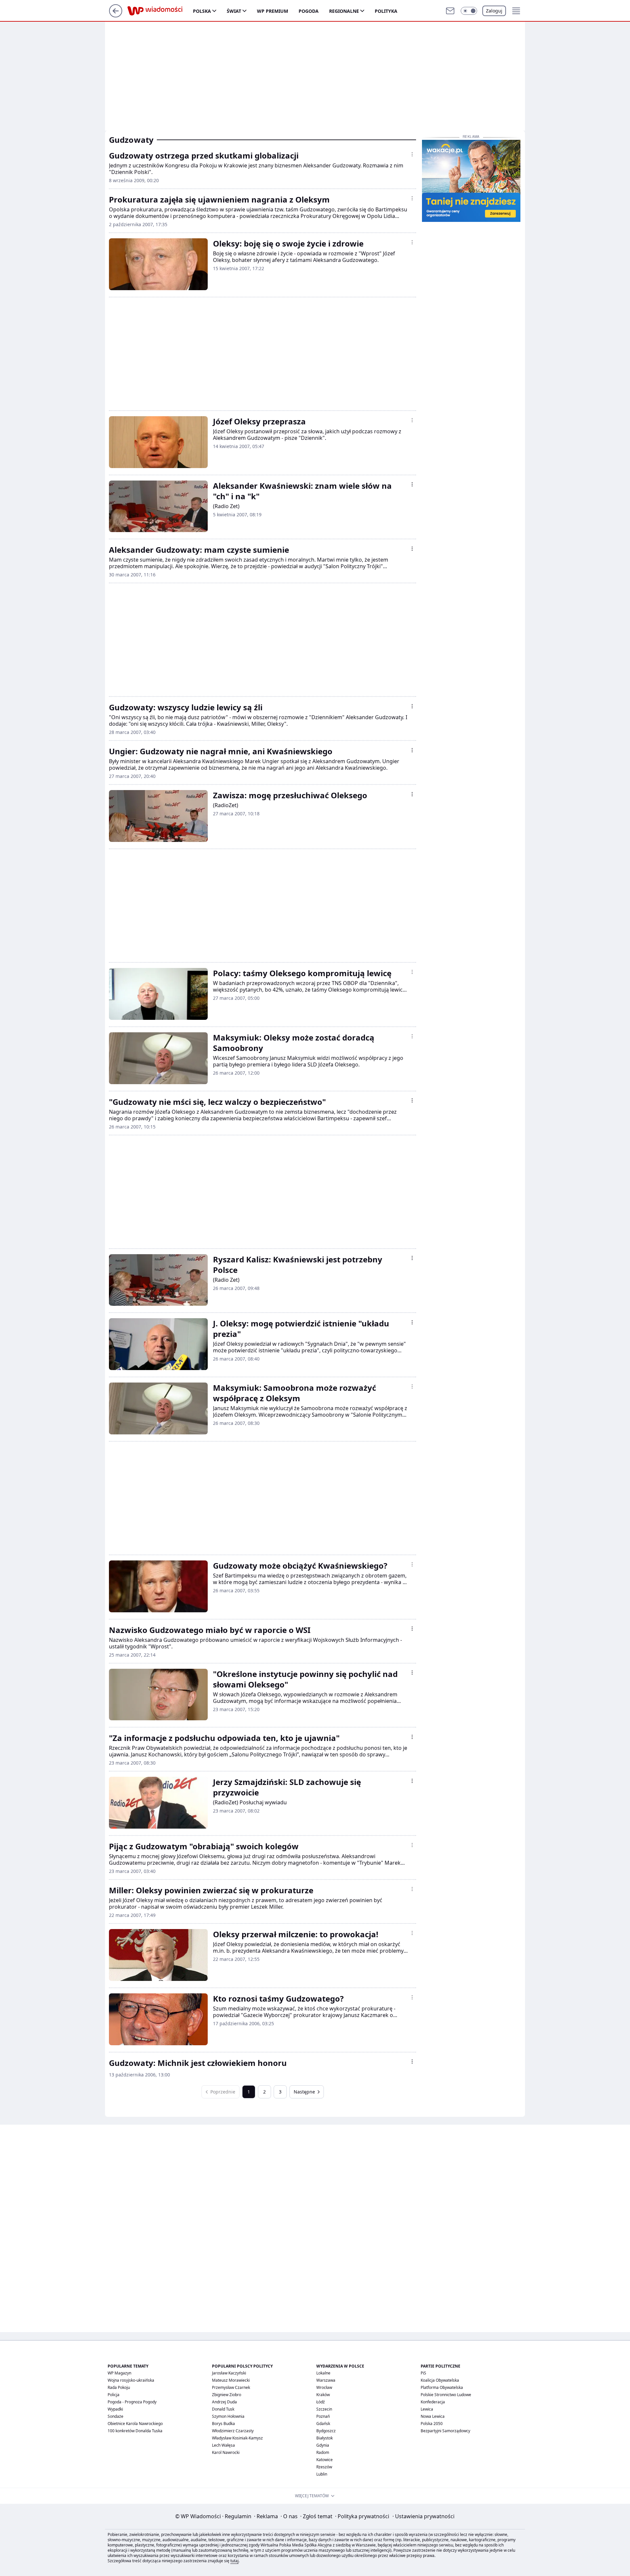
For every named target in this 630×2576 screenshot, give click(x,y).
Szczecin (324, 2409)
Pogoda (309, 11)
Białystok (325, 2438)
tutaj (234, 2561)
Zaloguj (494, 11)
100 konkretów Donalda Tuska (135, 2431)
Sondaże (115, 2416)
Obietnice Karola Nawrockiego (135, 2424)
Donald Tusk (223, 2409)
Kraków (323, 2395)
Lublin (322, 2474)
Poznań (323, 2416)
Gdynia (323, 2445)
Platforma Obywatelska (442, 2387)
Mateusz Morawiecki (231, 2380)
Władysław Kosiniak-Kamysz (237, 2438)
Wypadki (115, 2409)
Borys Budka (223, 2424)
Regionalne (344, 11)
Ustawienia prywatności (423, 2516)
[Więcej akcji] (412, 154)
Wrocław (324, 2387)
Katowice (325, 2460)
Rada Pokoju (119, 2387)
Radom (323, 2452)
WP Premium (273, 11)
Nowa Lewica (433, 2416)
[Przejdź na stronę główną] (116, 15)
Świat (234, 11)
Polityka (386, 11)
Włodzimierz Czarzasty (233, 2431)
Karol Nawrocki (226, 2452)
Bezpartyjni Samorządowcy (445, 2431)
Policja (114, 2395)
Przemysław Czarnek (231, 2387)
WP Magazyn (119, 2373)
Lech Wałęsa (223, 2445)
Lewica (427, 2409)
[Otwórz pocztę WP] (450, 11)
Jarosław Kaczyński (229, 2373)
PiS (423, 2373)
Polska (202, 11)
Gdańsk (323, 2424)
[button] (469, 11)
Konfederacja (433, 2402)
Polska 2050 (432, 2424)
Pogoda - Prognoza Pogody (132, 2402)
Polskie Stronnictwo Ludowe (446, 2395)
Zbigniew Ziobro (227, 2395)
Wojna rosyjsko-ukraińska (131, 2380)
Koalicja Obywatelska (440, 2380)
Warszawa (326, 2380)
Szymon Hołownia (228, 2416)
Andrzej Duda (224, 2402)
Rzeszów (324, 2467)
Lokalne (323, 2373)
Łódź (321, 2402)
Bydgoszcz (326, 2431)
